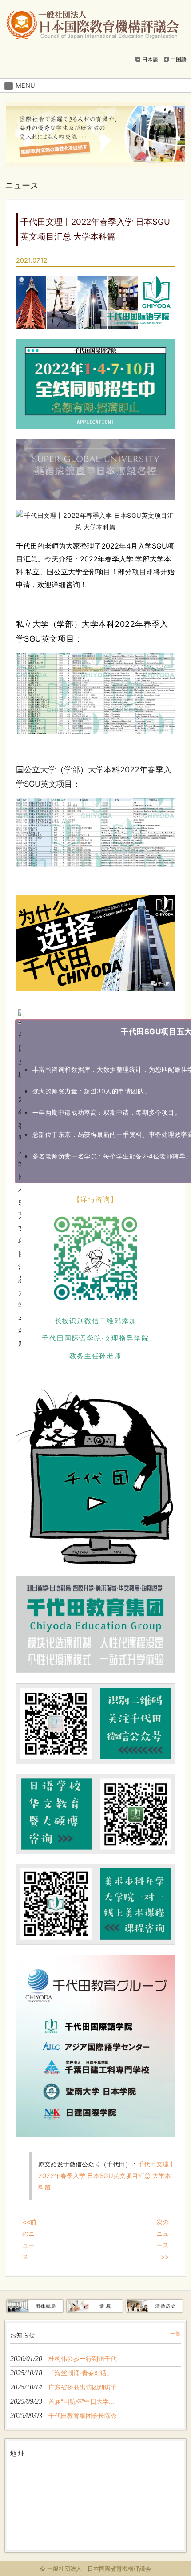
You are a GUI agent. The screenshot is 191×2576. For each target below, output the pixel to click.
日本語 (150, 59)
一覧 (175, 2334)
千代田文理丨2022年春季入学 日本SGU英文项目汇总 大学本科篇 (107, 2176)
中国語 (179, 59)
